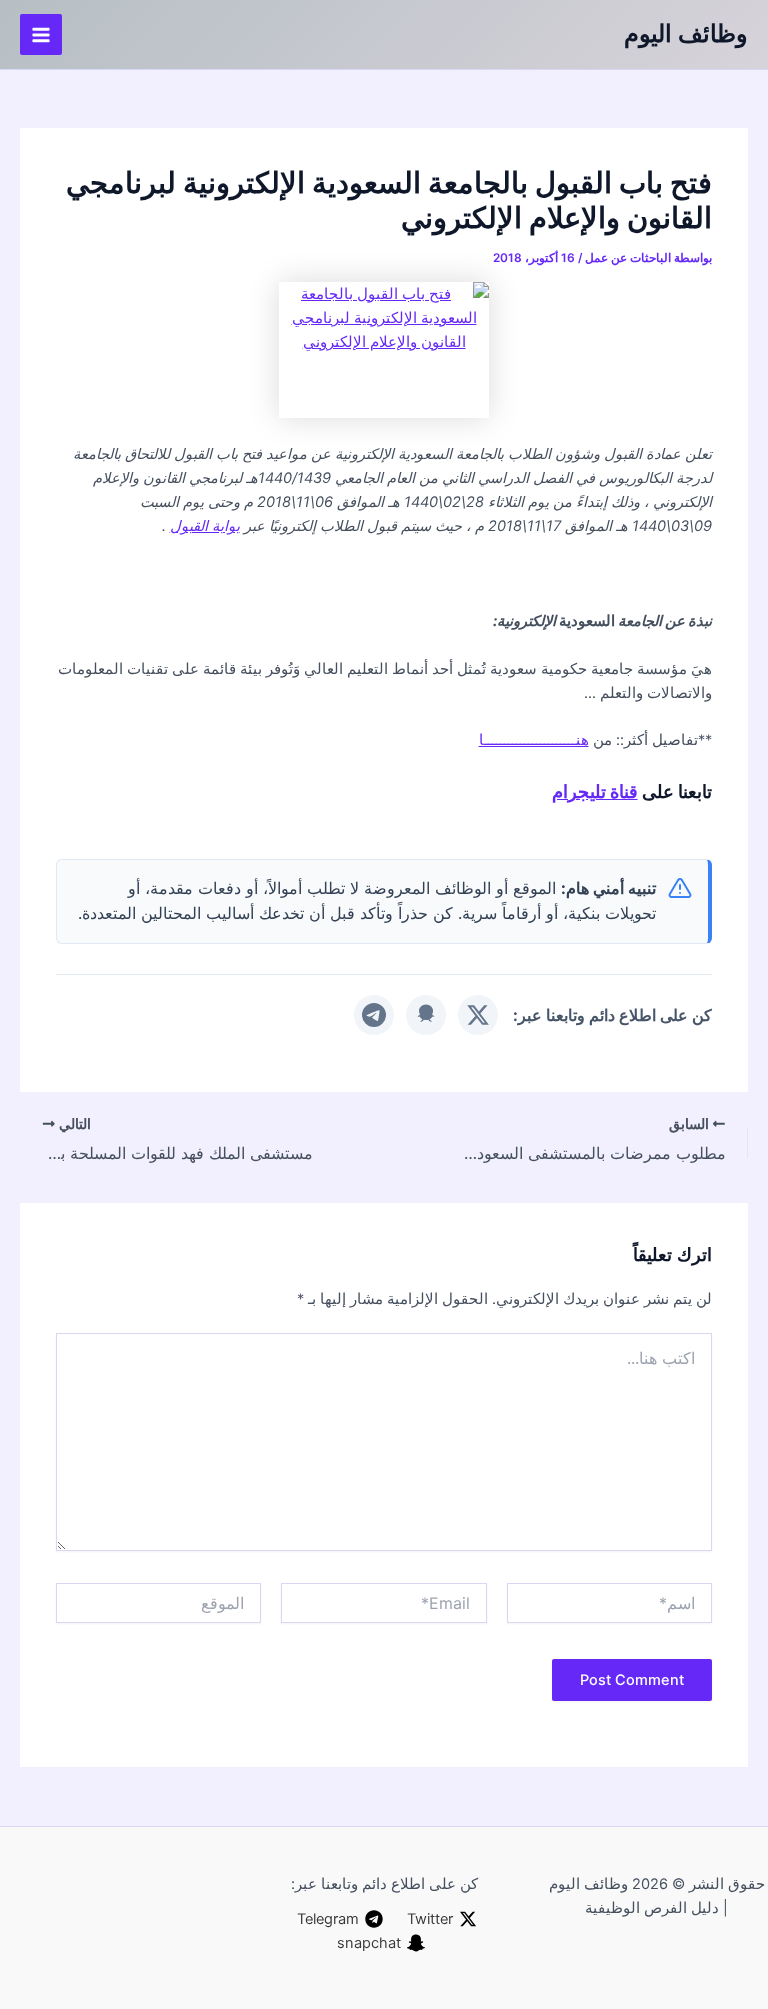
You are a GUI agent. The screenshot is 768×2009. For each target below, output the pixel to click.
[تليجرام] (374, 1015)
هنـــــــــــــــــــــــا (534, 740)
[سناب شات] (426, 1015)
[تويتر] (478, 1015)
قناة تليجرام (595, 791)
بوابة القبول (205, 526)
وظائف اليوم (686, 33)
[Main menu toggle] (41, 35)
